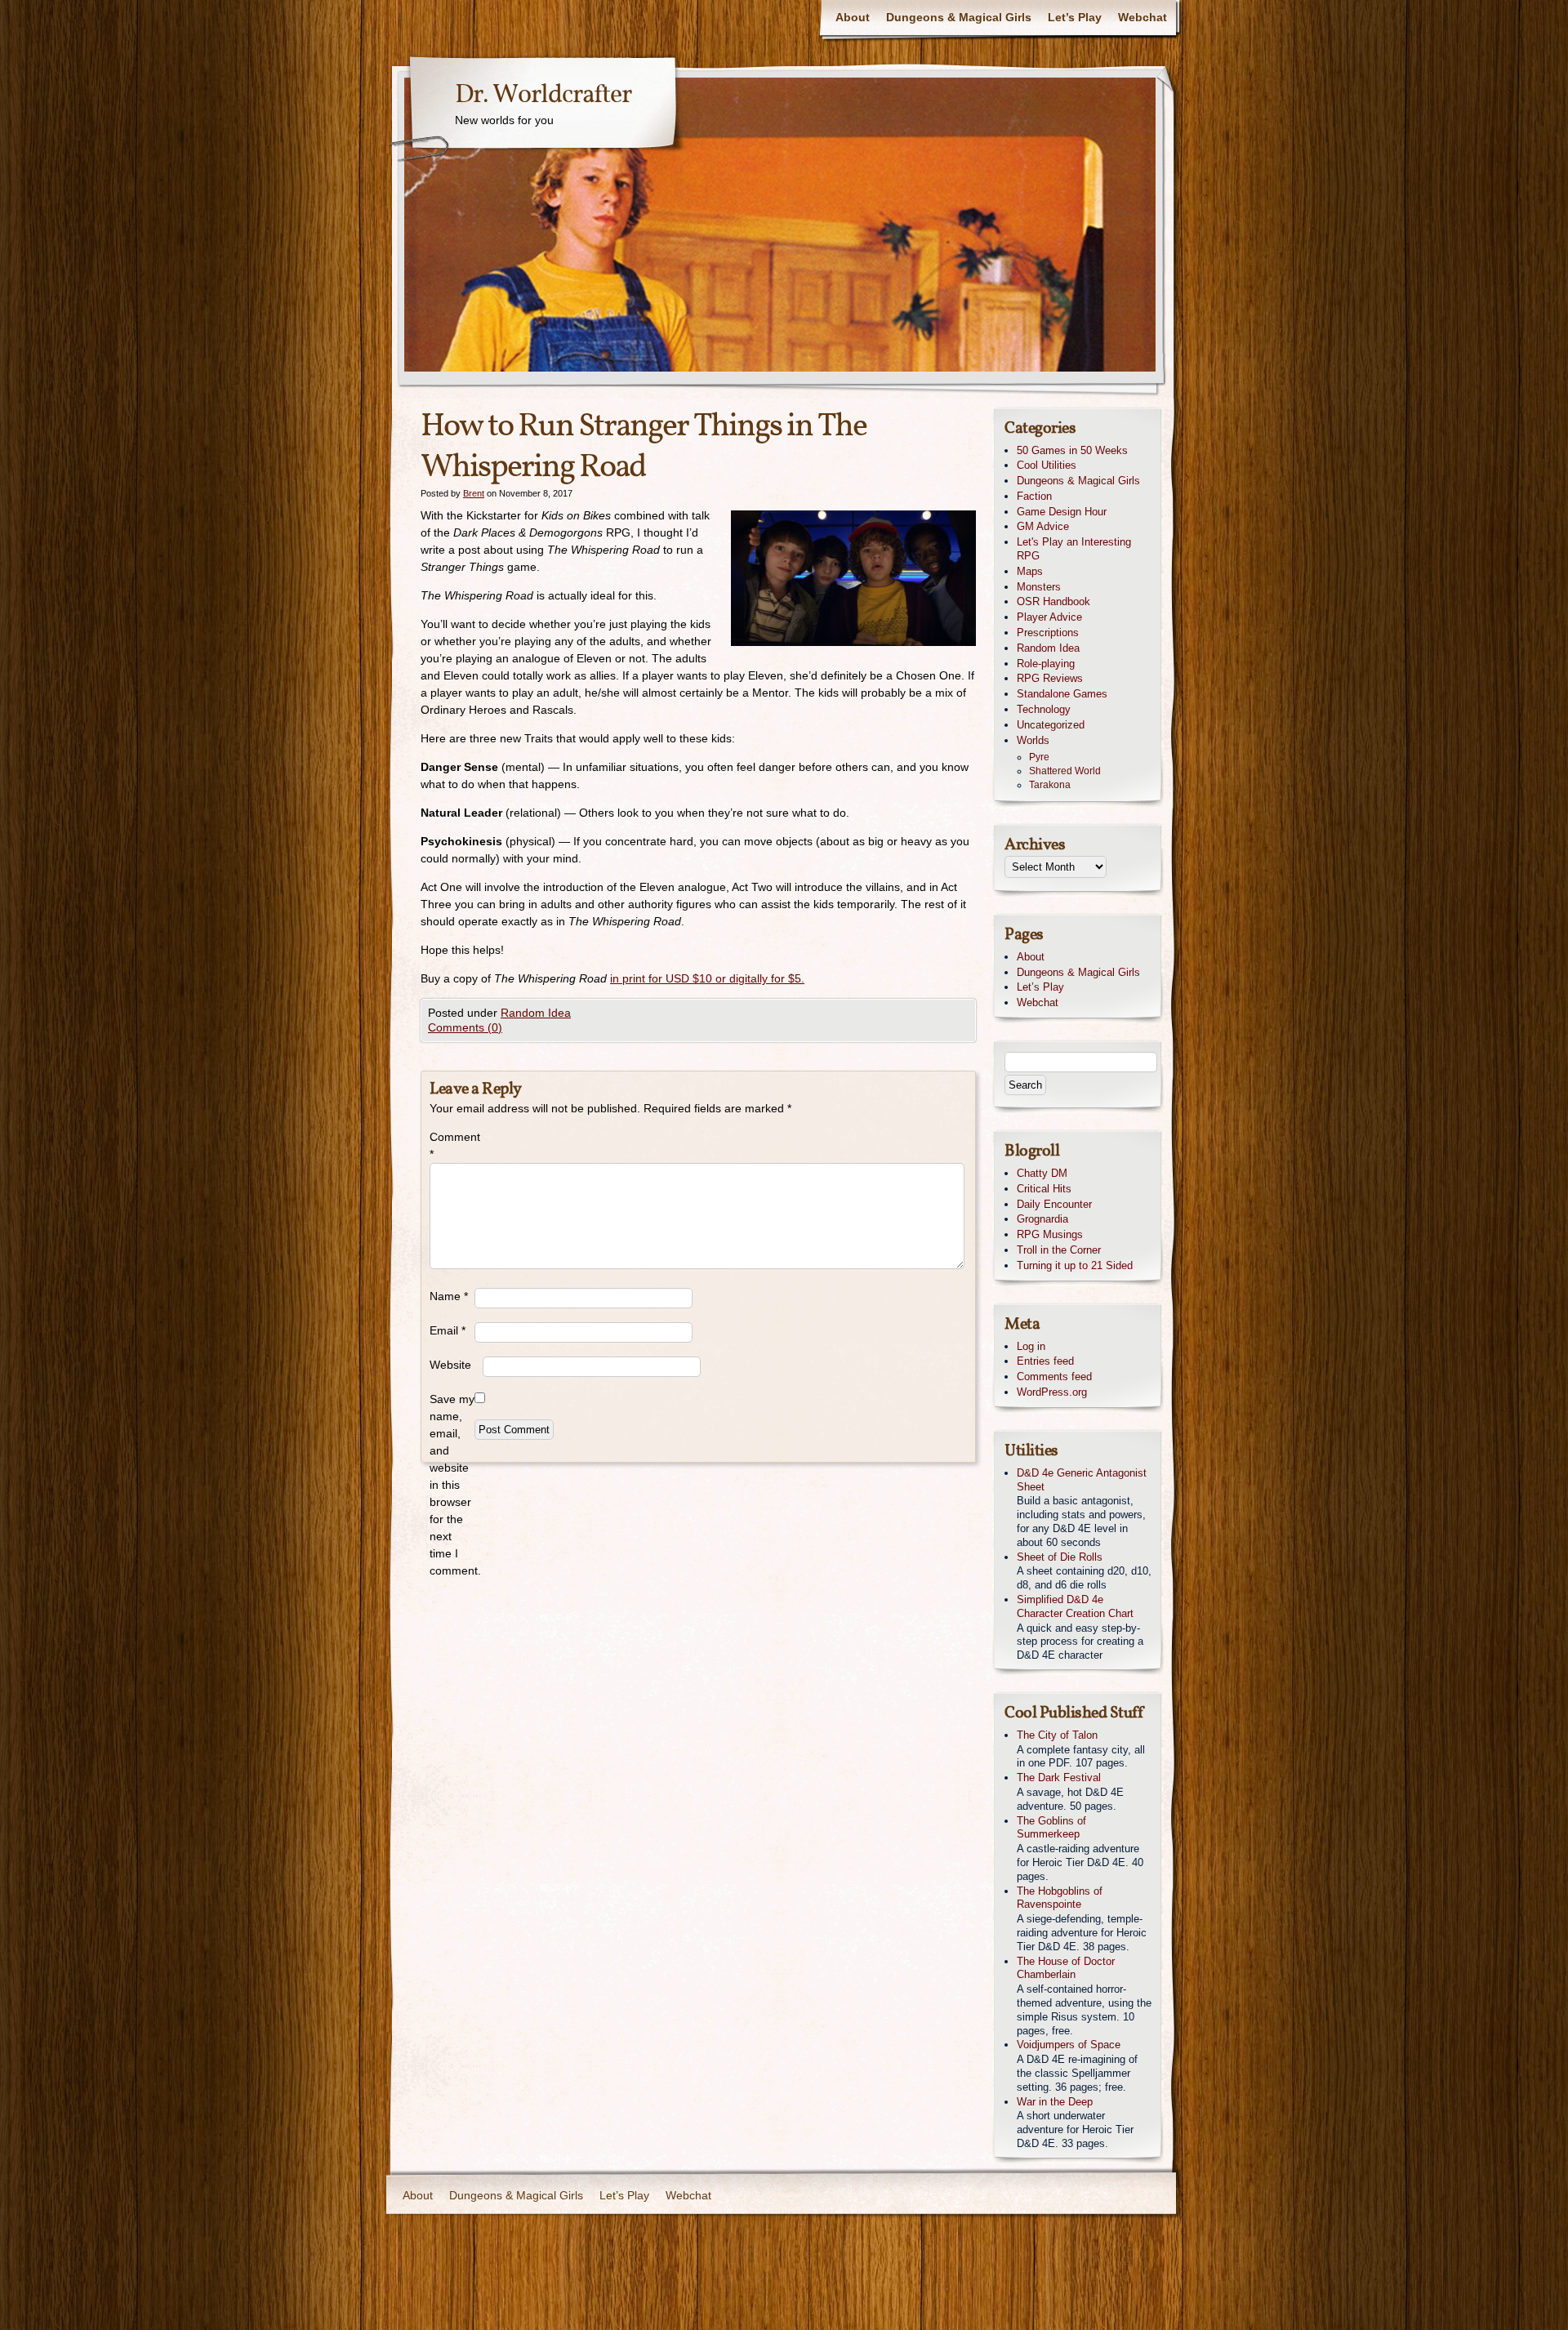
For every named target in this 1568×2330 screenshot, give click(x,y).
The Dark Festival (1059, 1778)
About (853, 17)
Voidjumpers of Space (1069, 2045)
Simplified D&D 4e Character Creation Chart (1075, 1606)
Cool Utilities (1047, 465)
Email (448, 1330)
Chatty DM (1042, 1173)
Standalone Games (1062, 694)
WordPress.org (1052, 1392)
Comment (452, 1145)
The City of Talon (1057, 1735)
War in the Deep (1055, 2102)
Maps (1030, 571)
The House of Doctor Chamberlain (1066, 1968)
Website (450, 1365)
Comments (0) (465, 1027)
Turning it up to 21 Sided (1075, 1265)
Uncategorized (1051, 725)
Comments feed (1054, 1377)
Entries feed (1045, 1361)
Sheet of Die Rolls (1060, 1557)
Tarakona (1050, 785)
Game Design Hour (1062, 512)
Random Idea (536, 1013)
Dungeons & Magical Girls (959, 17)
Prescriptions (1048, 633)
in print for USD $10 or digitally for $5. (707, 978)
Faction (1034, 496)
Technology (1044, 709)
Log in (1031, 1346)
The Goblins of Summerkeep (1051, 1828)
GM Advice (1043, 526)
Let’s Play (1075, 17)
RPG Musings (1050, 1234)
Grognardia (1042, 1219)
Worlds (1033, 740)
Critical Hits (1044, 1189)
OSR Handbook (1053, 601)
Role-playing (1046, 664)
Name (449, 1296)
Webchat (1143, 17)
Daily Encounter (1054, 1204)
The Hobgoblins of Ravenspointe (1060, 1898)
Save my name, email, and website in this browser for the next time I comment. (452, 1485)
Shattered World (1065, 771)
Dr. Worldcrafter (543, 96)
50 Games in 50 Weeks (1072, 450)
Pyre (1039, 757)
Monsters (1039, 587)
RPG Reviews (1050, 678)
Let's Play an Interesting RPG (1074, 549)
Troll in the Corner (1059, 1250)
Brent (474, 493)
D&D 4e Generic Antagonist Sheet (1082, 1480)
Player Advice (1049, 617)
